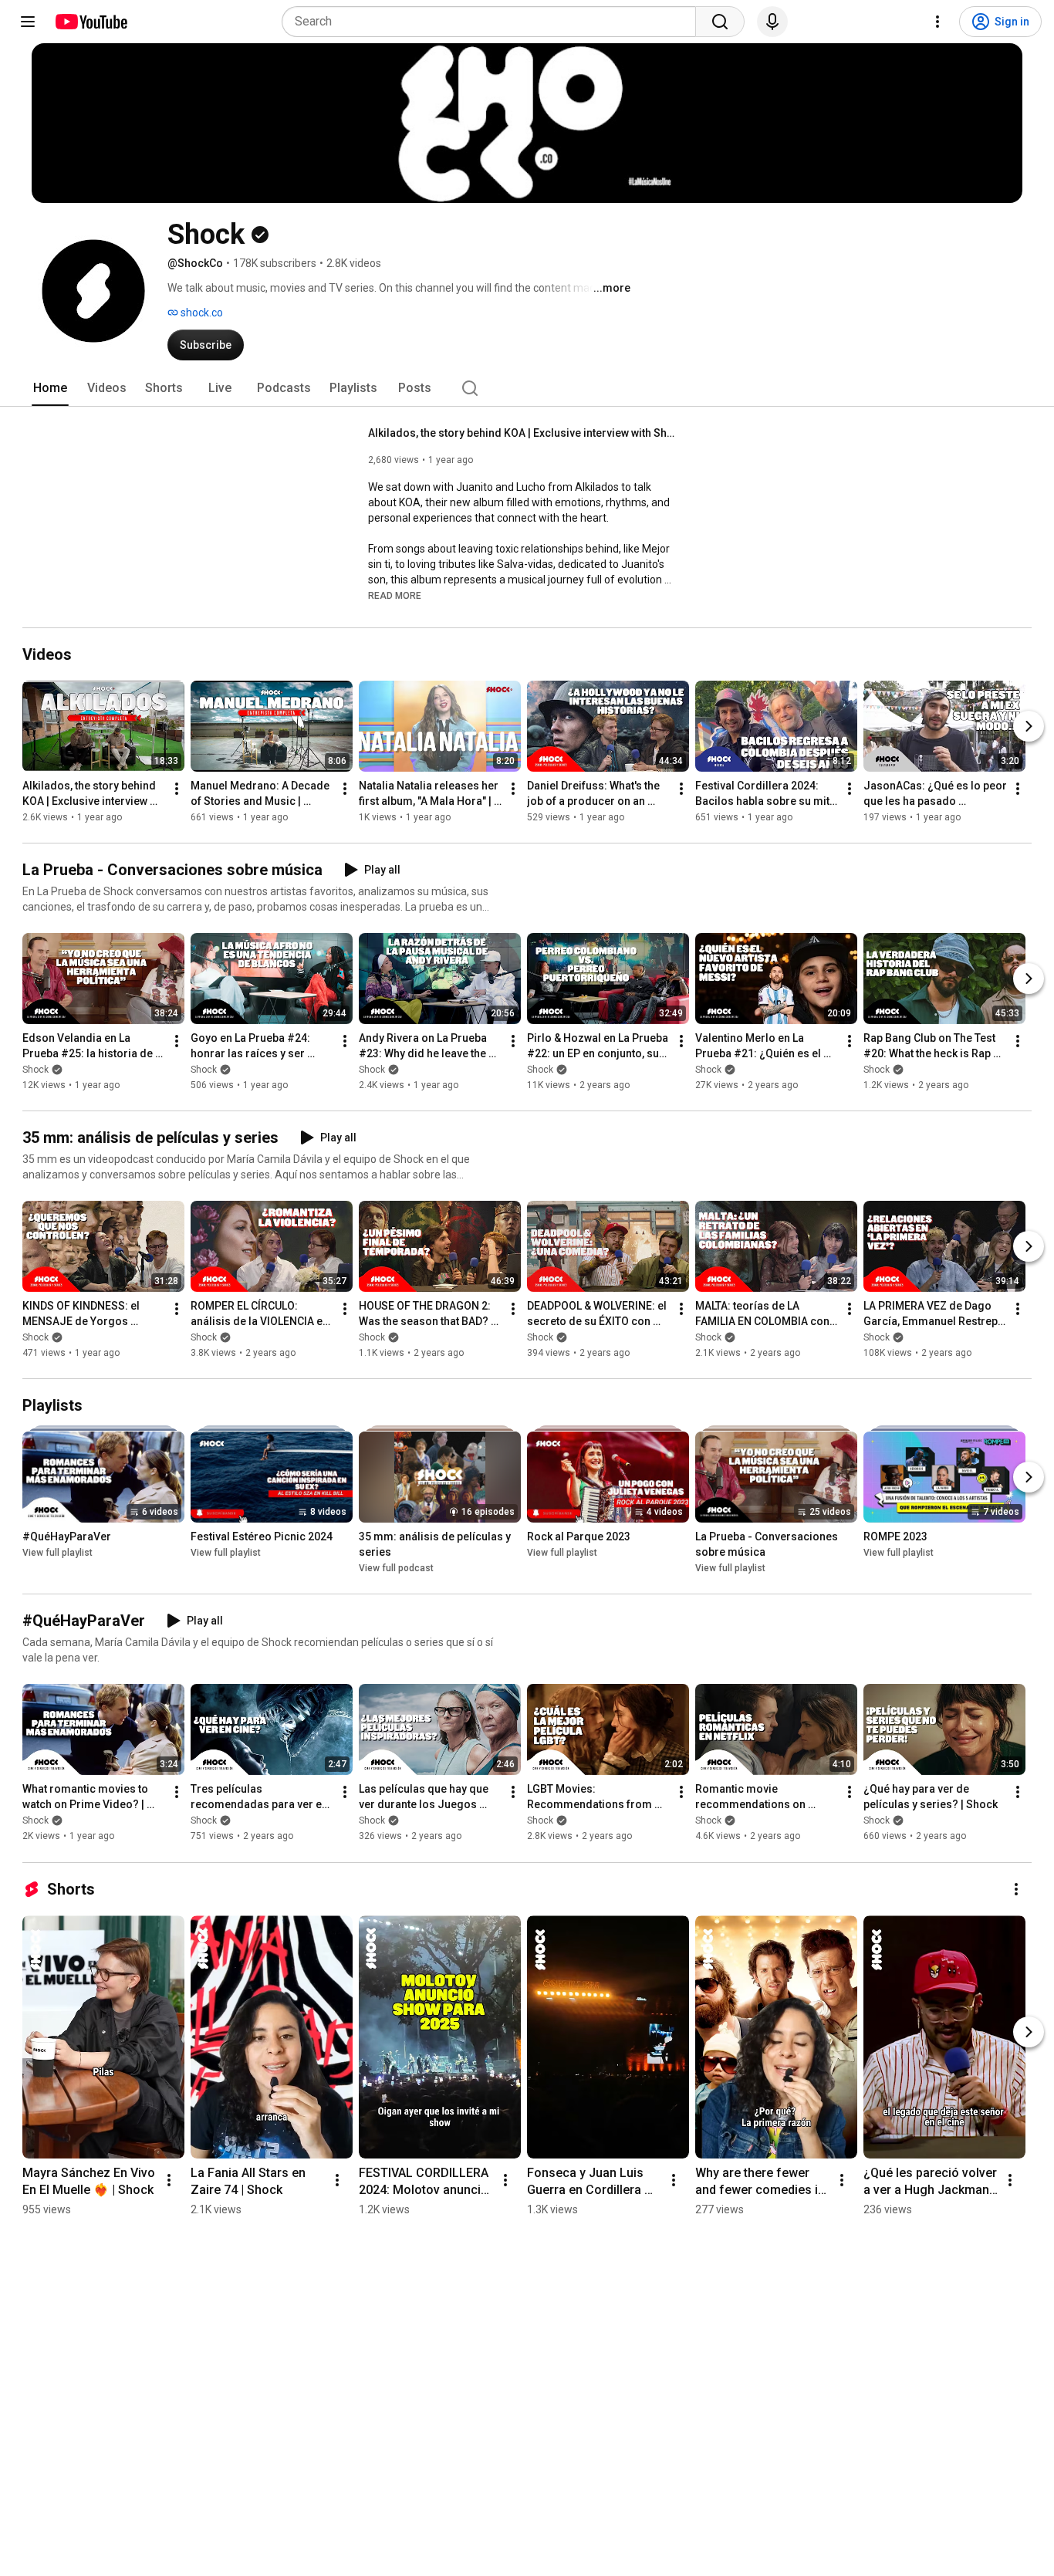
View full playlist (57, 1553)
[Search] (720, 22)
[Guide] (28, 22)
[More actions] (177, 789)
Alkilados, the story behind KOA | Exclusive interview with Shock (523, 433)
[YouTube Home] (91, 22)
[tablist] (527, 388)
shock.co (201, 313)
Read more (395, 596)
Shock (35, 1070)
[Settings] (937, 22)
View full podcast (396, 1568)
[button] (395, 595)
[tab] (50, 388)
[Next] (1029, 726)
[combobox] (493, 22)
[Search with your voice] (772, 22)
